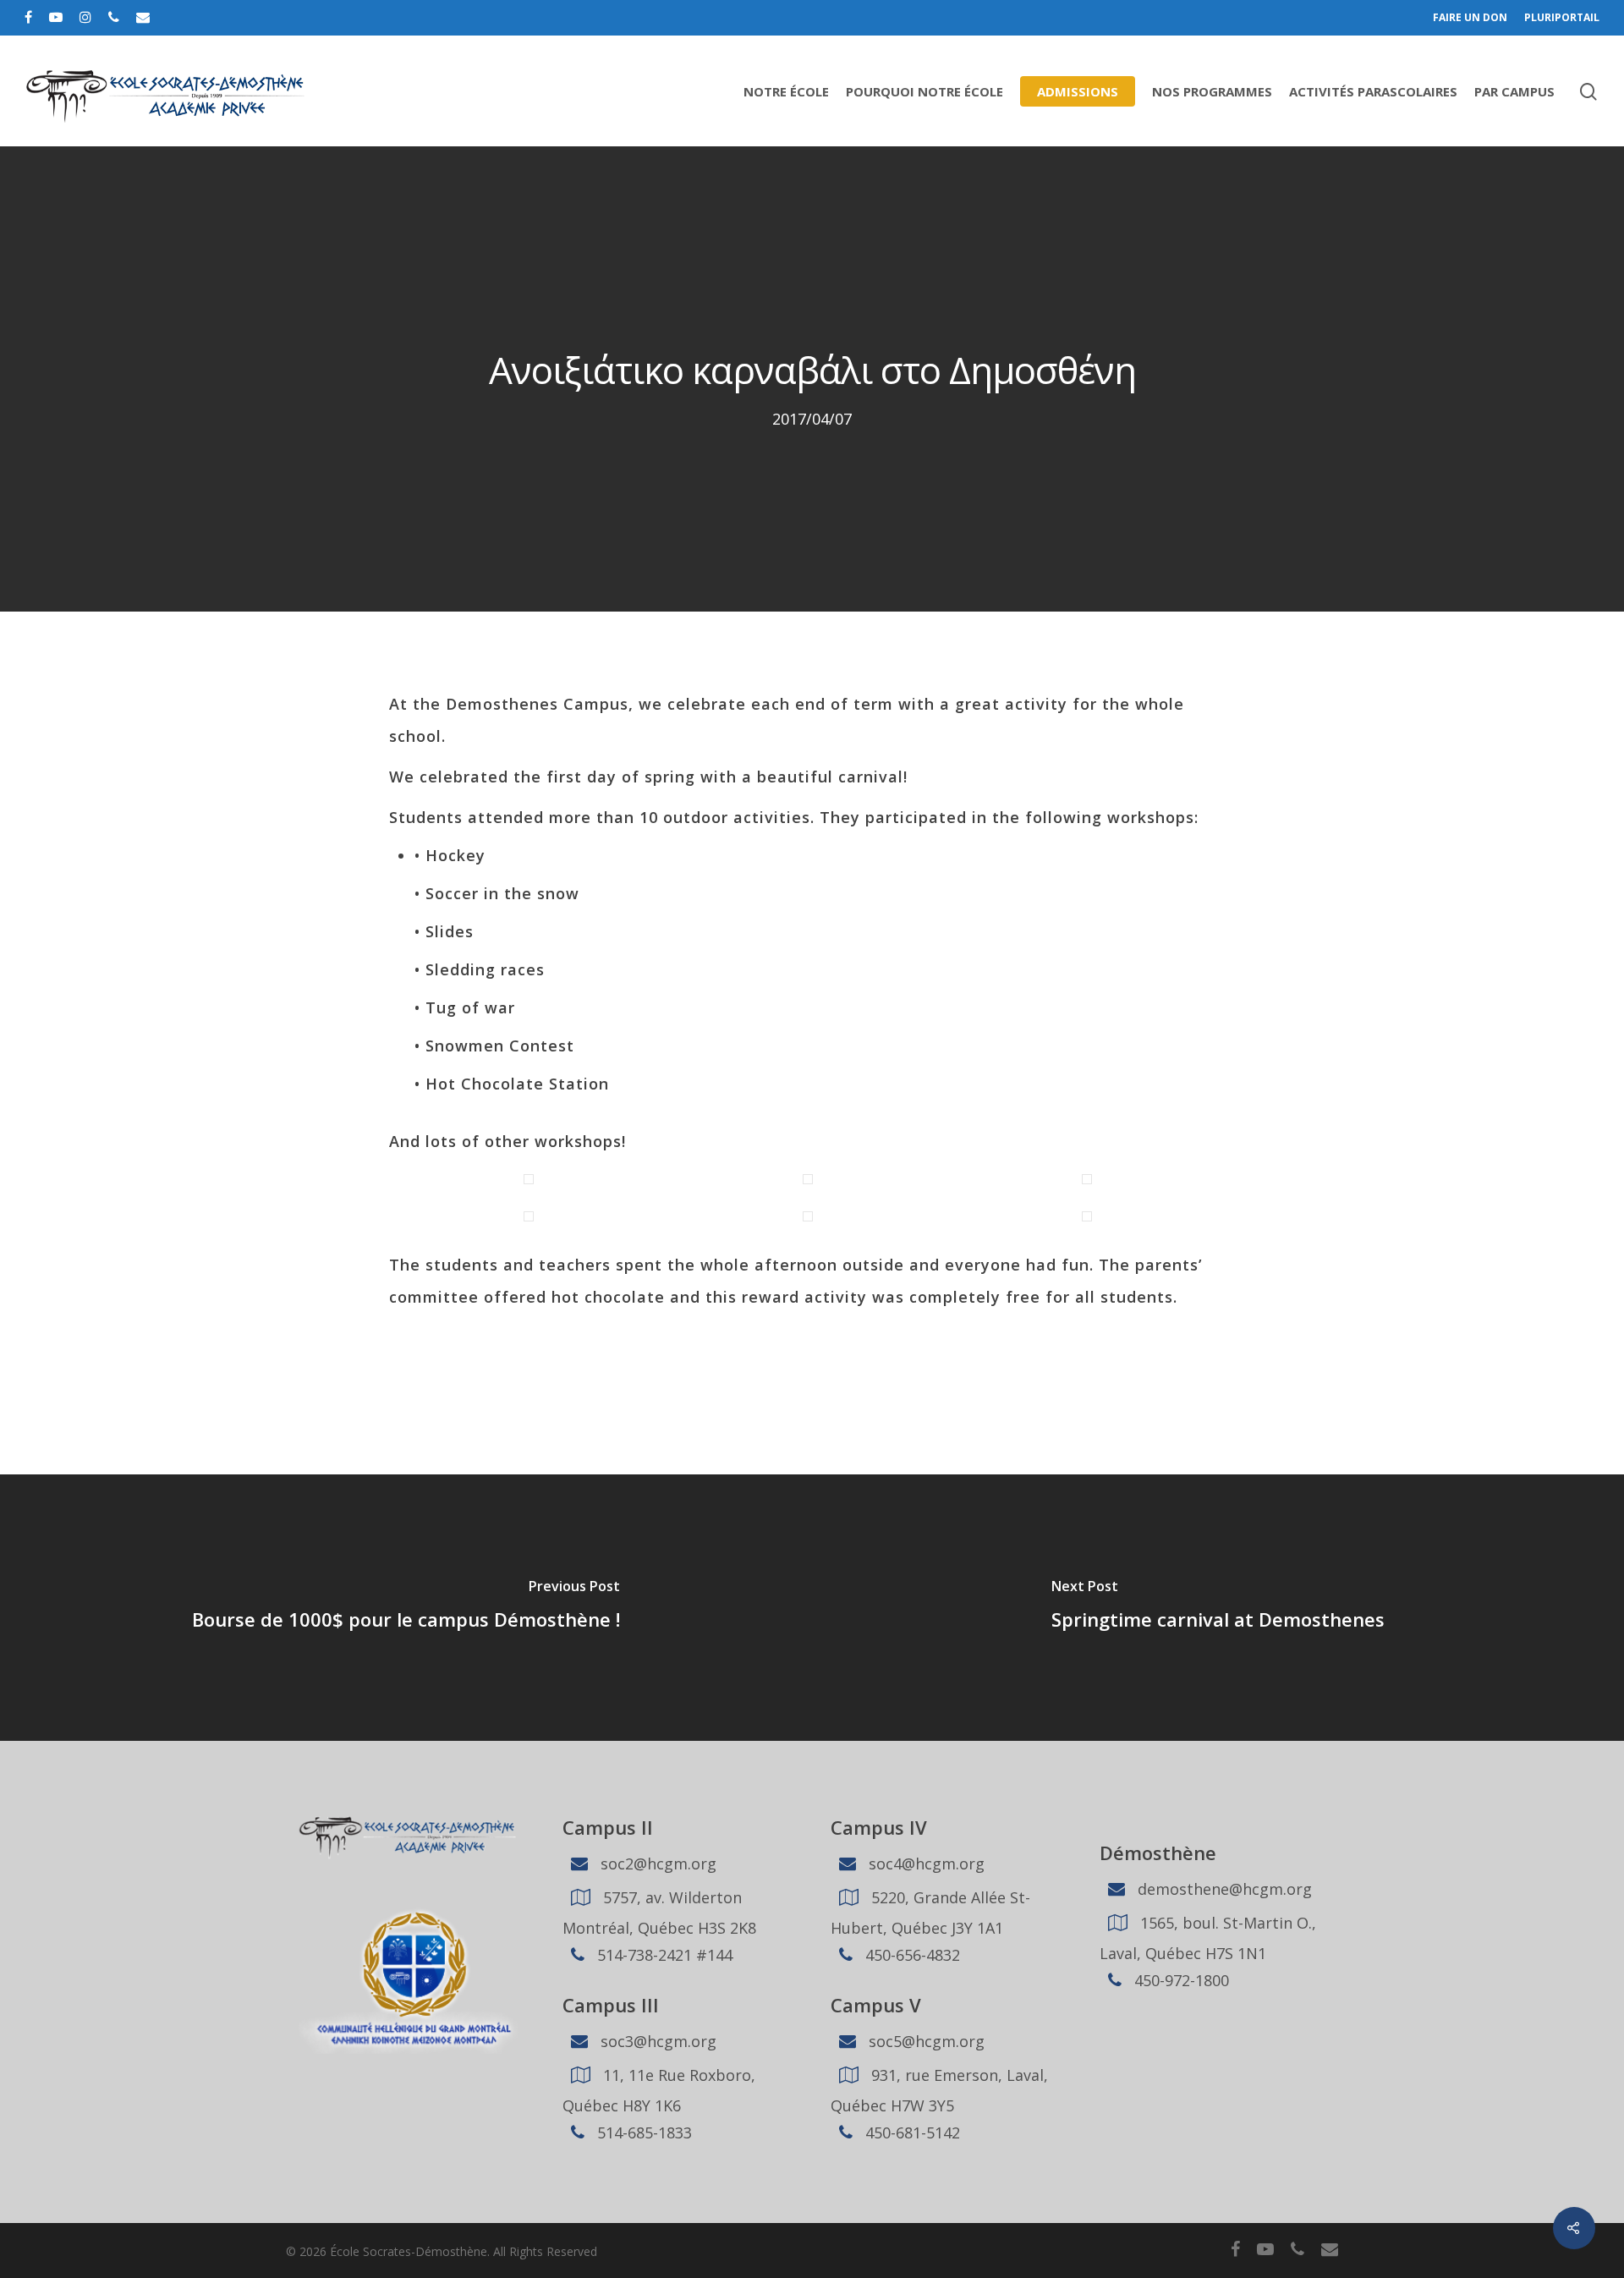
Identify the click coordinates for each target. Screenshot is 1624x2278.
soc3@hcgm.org (656, 2041)
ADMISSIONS (1078, 91)
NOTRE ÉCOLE (786, 91)
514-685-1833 (642, 2133)
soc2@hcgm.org (656, 1864)
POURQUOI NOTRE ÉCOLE (924, 91)
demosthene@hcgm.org (1223, 1889)
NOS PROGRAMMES (1212, 91)
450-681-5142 (911, 2133)
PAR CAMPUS (1514, 91)
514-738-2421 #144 (663, 1955)
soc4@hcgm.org (924, 1864)
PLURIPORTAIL (1562, 17)
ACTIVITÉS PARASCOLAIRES (1373, 91)
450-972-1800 (1180, 1980)
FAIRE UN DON (1470, 17)
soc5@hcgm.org (924, 2041)
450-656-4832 (911, 1955)
